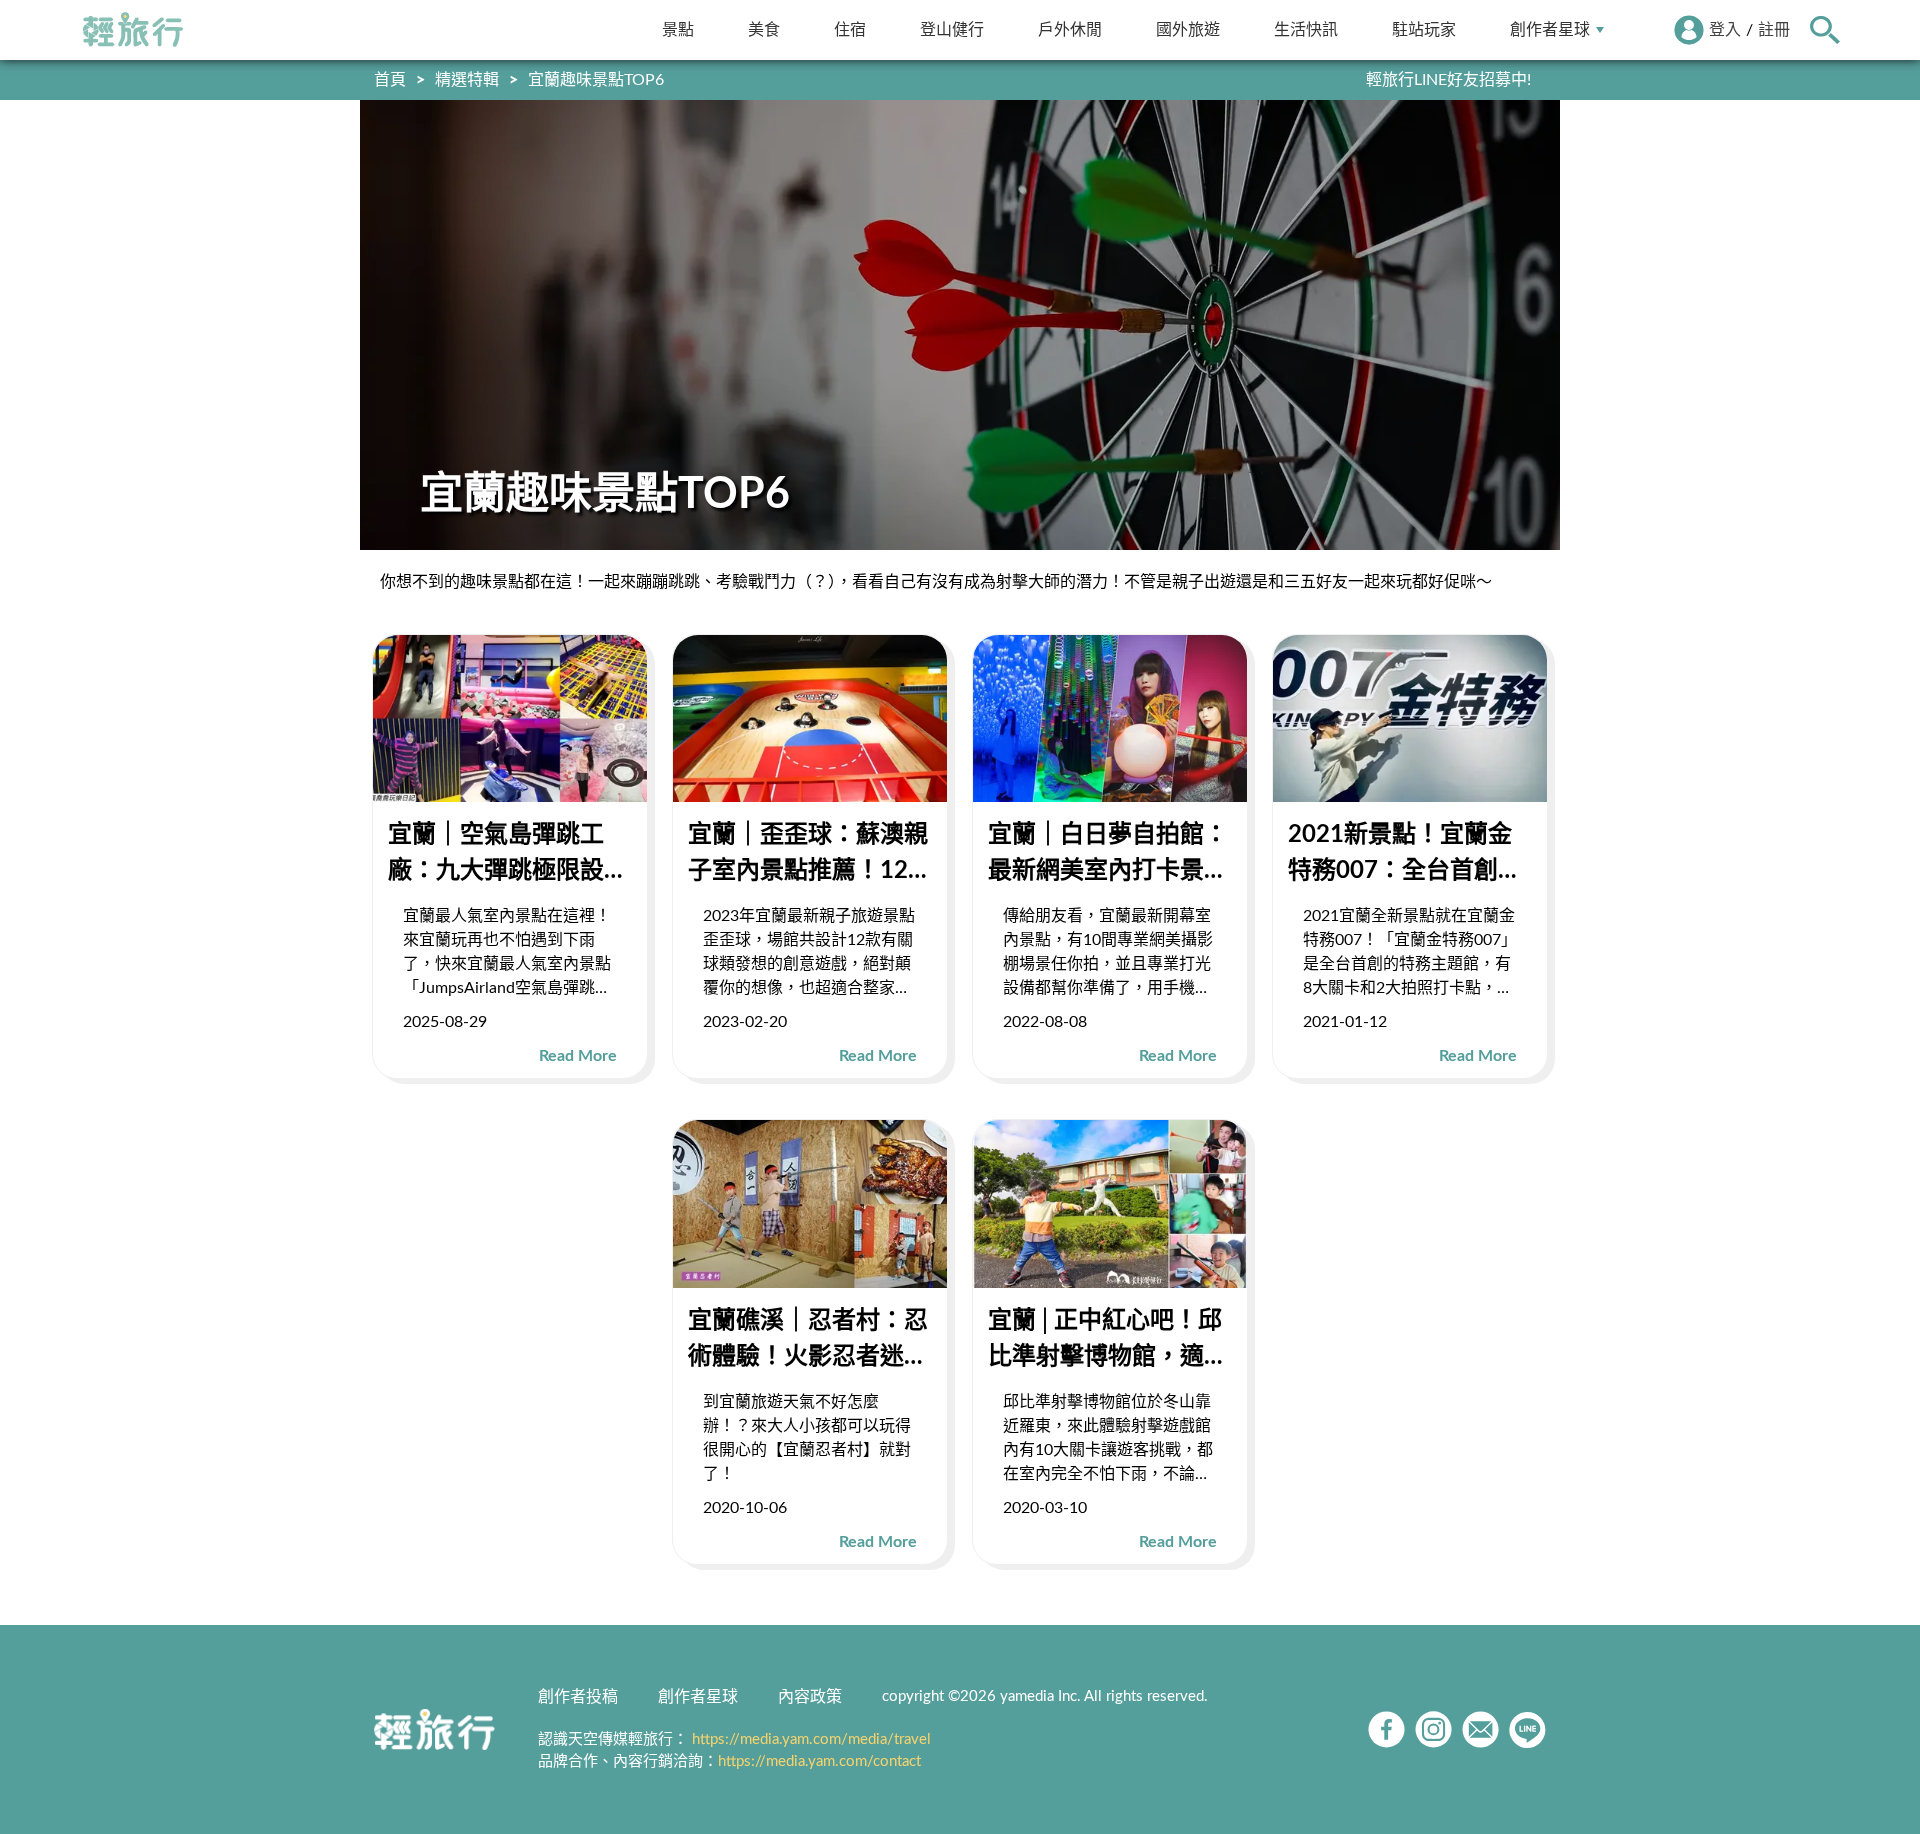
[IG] (1433, 1729)
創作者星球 (1550, 29)
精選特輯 (467, 80)
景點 (678, 29)
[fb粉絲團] (1386, 1729)
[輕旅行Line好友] (1527, 1729)
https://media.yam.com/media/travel (811, 1739)
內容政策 (810, 1697)
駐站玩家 (1424, 29)
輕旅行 (133, 30)
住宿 (850, 29)
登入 (1725, 30)
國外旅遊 (1188, 29)
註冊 (1774, 30)
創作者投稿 (578, 1697)
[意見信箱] (1480, 1729)
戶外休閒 (1070, 29)
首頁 (390, 80)
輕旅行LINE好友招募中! (1448, 80)
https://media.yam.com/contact (819, 1761)
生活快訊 (1306, 29)
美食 (764, 29)
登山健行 (952, 29)
